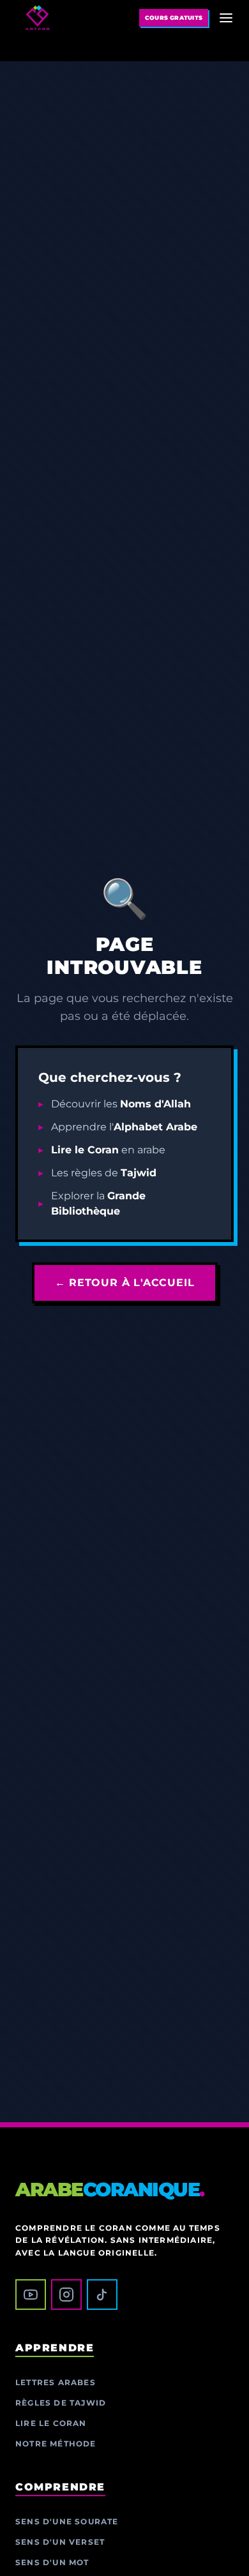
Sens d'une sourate (67, 2521)
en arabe (108, 1150)
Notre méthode (56, 2444)
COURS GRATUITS (174, 18)
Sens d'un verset (60, 2542)
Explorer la (98, 1203)
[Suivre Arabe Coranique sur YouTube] (31, 2295)
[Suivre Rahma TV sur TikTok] (102, 2295)
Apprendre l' (124, 1127)
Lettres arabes (56, 2382)
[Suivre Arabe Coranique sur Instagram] (66, 2295)
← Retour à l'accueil (125, 1283)
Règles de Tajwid (61, 2403)
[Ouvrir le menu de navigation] (226, 18)
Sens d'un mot (52, 2562)
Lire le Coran (51, 2423)
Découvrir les (121, 1104)
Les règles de (104, 1173)
